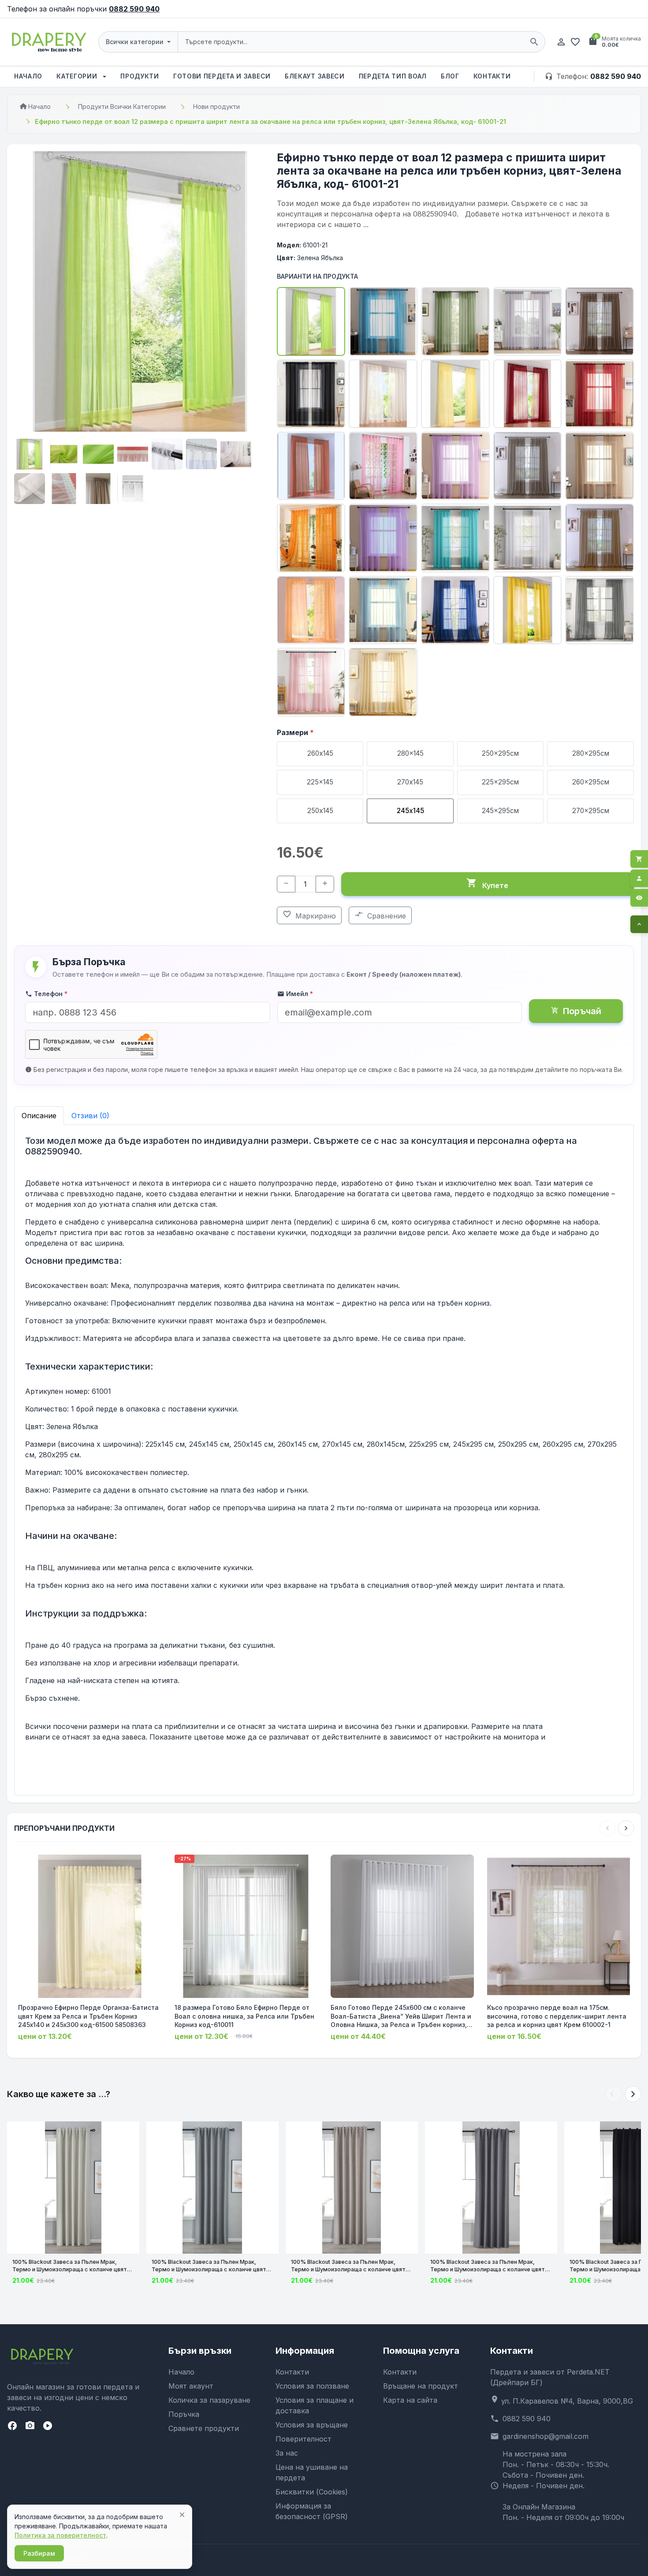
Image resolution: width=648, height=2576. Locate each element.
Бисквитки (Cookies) (312, 2492)
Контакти (492, 76)
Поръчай (576, 1011)
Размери (295, 732)
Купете (487, 884)
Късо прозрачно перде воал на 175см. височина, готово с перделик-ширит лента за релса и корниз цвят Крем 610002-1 (557, 2016)
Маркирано (309, 915)
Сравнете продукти (204, 2428)
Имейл (295, 994)
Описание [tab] (39, 1116)
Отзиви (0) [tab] (90, 1116)
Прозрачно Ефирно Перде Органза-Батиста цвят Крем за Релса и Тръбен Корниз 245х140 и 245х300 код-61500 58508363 (88, 2016)
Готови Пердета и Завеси (222, 76)
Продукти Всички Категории (122, 106)
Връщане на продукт (421, 2386)
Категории (78, 76)
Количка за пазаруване (209, 2400)
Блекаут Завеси (315, 76)
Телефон (46, 994)
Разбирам (39, 2553)
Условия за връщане (312, 2425)
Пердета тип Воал (393, 76)
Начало (28, 76)
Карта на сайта (410, 2400)
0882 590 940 (134, 9)
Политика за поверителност (60, 2535)
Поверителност (304, 2439)
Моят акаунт (191, 2386)
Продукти (140, 76)
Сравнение (380, 915)
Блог (450, 76)
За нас (287, 2453)
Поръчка (184, 2414)
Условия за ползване (312, 2386)
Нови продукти (216, 106)
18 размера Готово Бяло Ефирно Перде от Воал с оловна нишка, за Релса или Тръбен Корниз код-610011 (244, 2016)
